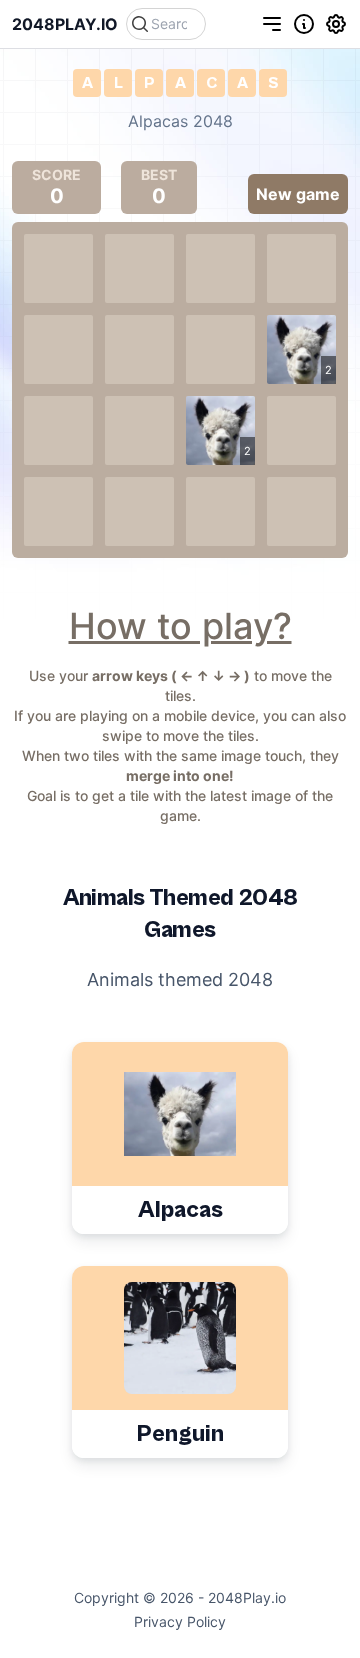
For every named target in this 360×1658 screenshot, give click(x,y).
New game (298, 194)
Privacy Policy (180, 1621)
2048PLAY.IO (65, 24)
